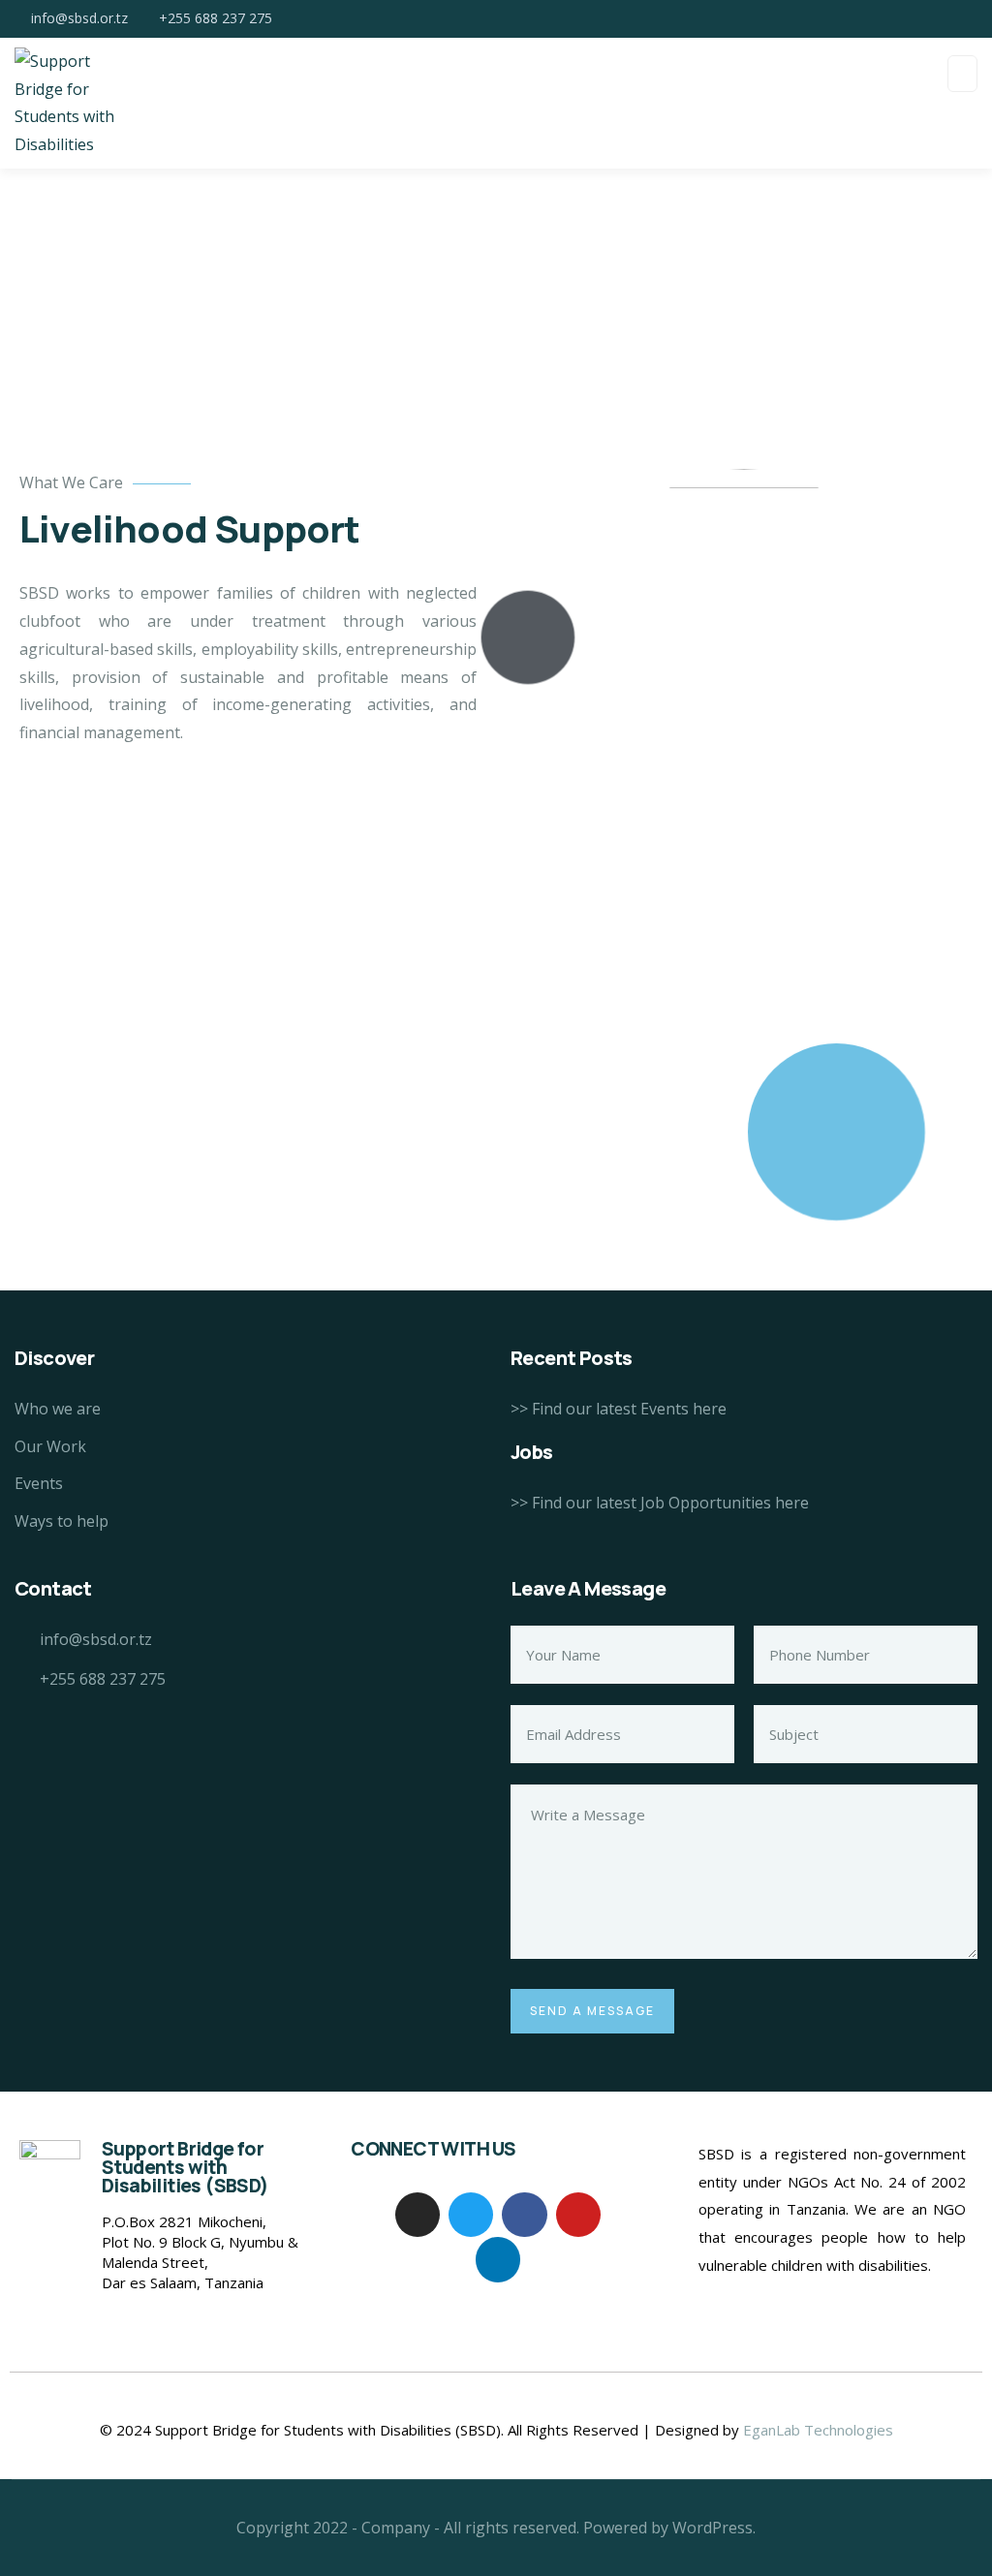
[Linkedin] (498, 2259)
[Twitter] (471, 2215)
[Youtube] (578, 2215)
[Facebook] (524, 2215)
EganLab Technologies (818, 2430)
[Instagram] (418, 2215)
